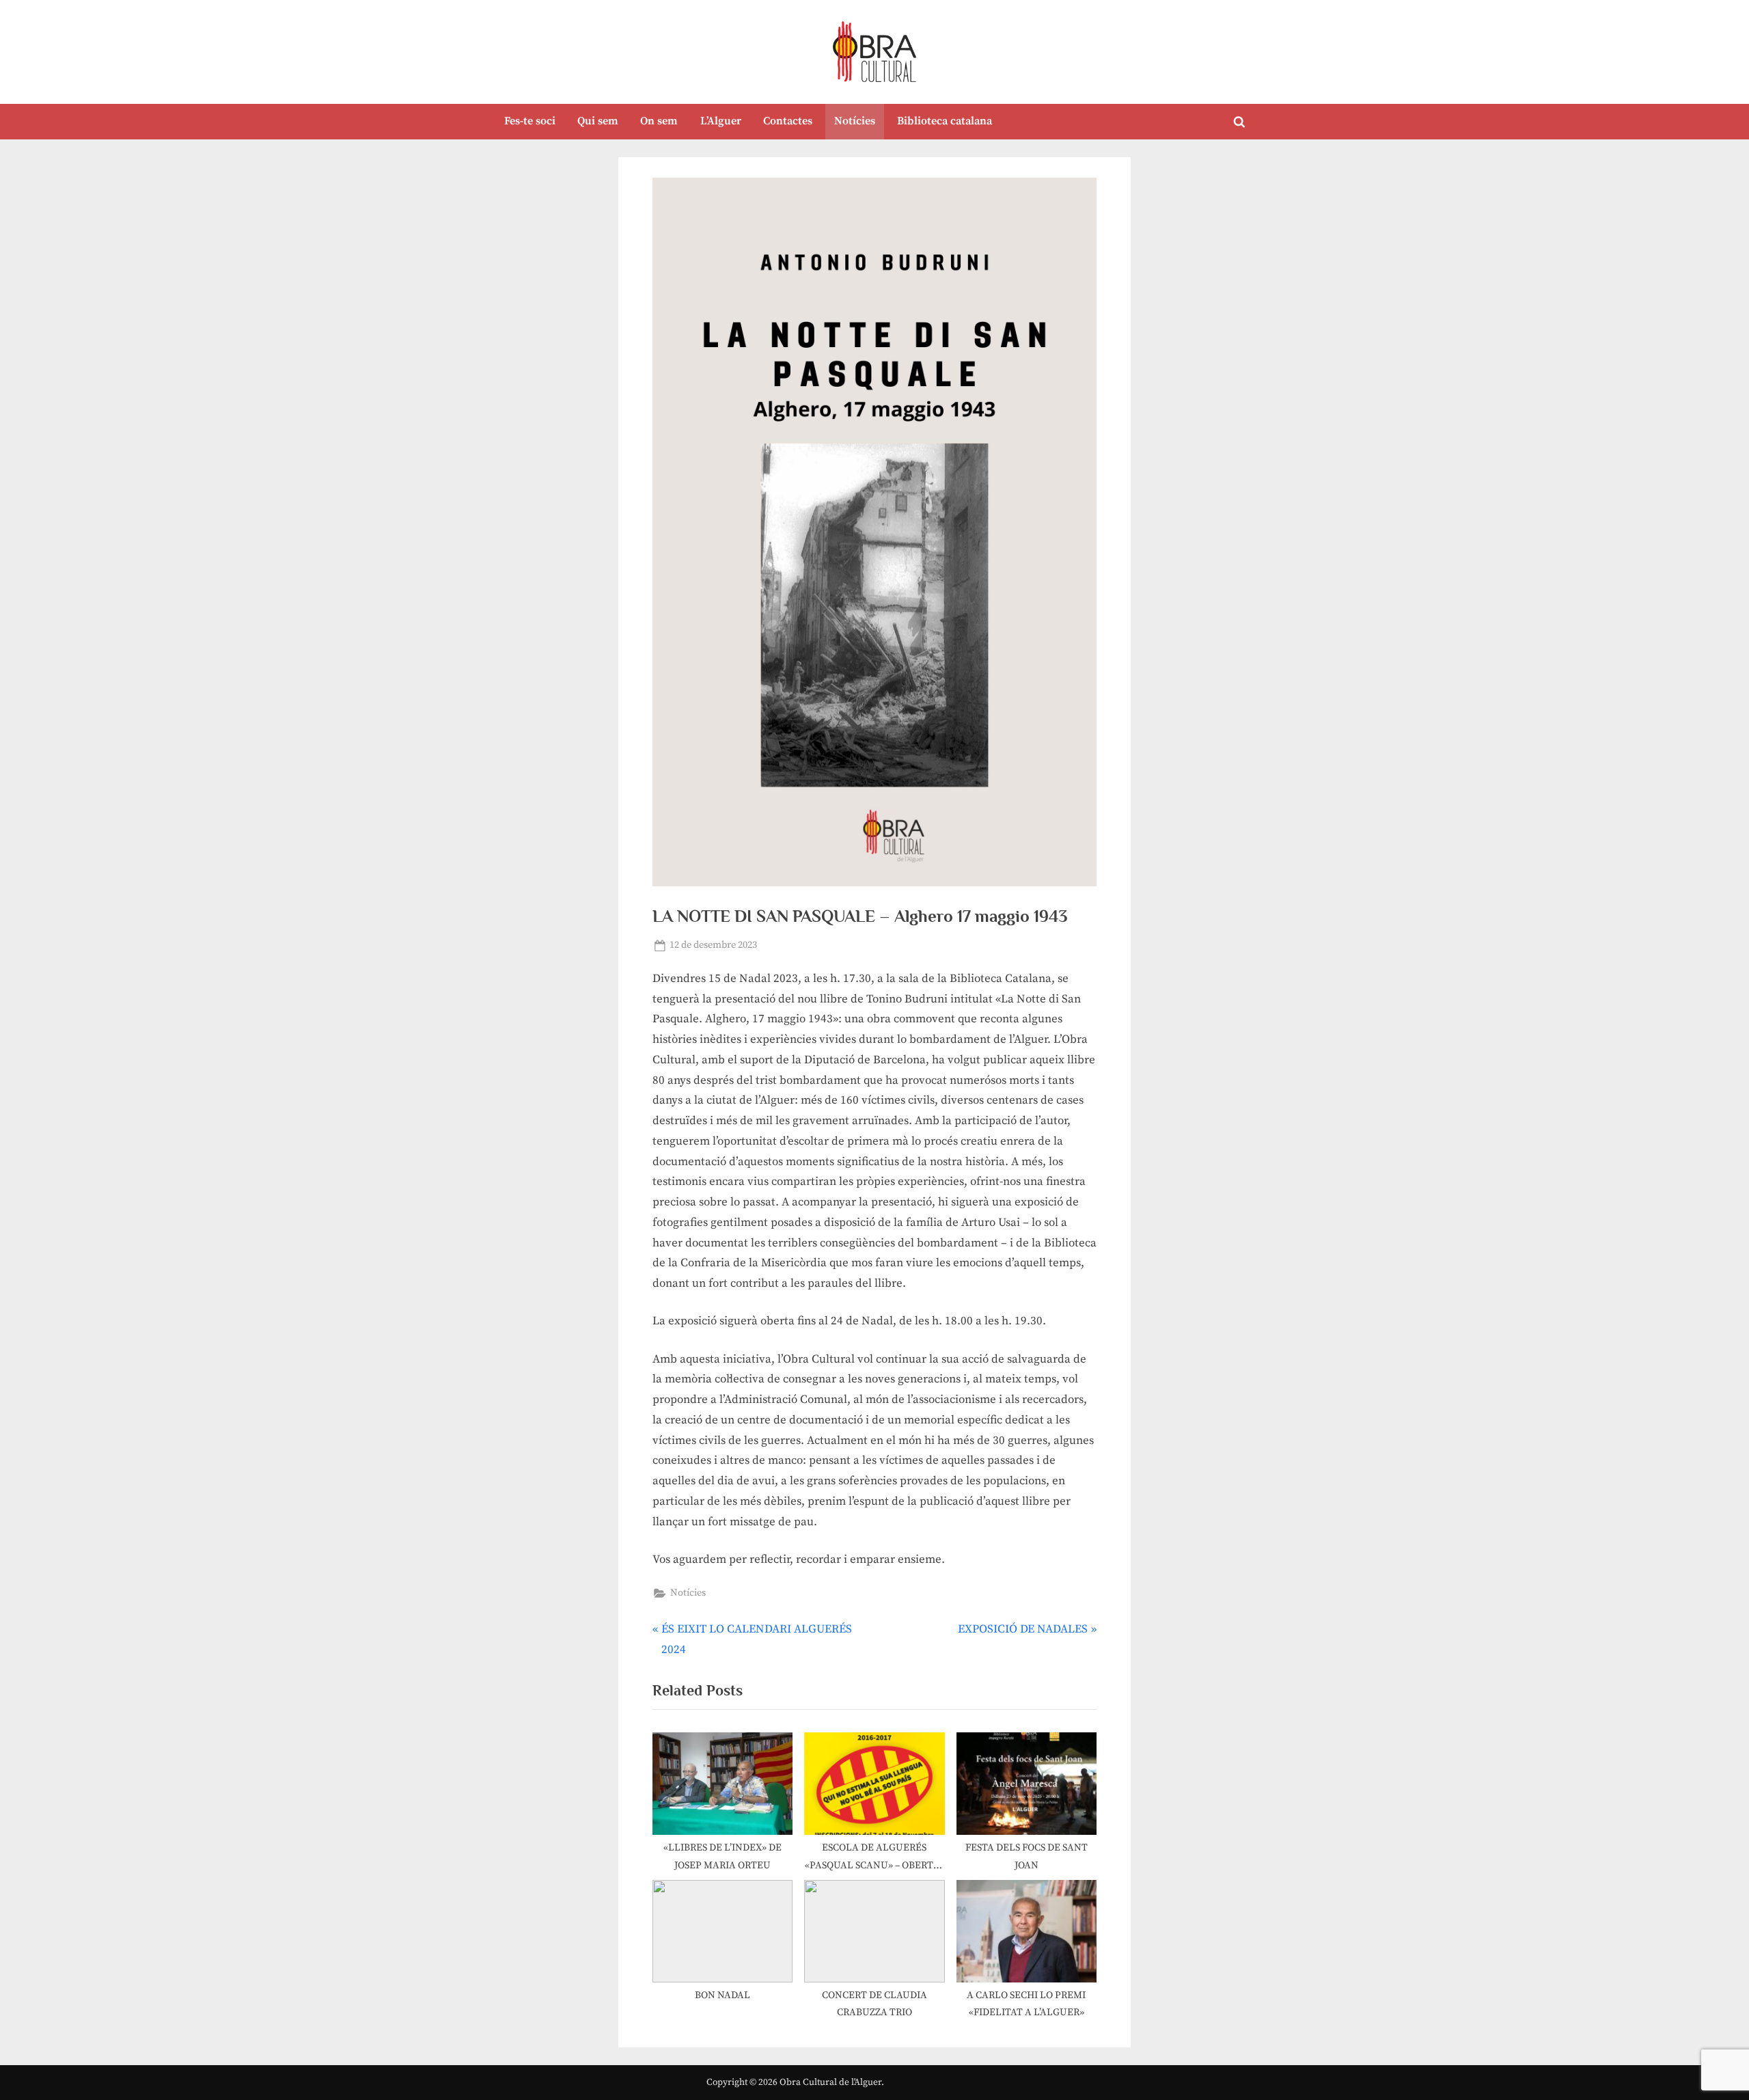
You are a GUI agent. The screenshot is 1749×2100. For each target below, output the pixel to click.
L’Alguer (721, 121)
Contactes (788, 121)
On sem (659, 121)
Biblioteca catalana (945, 121)
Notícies (855, 121)
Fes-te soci (530, 121)
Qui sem (598, 121)
